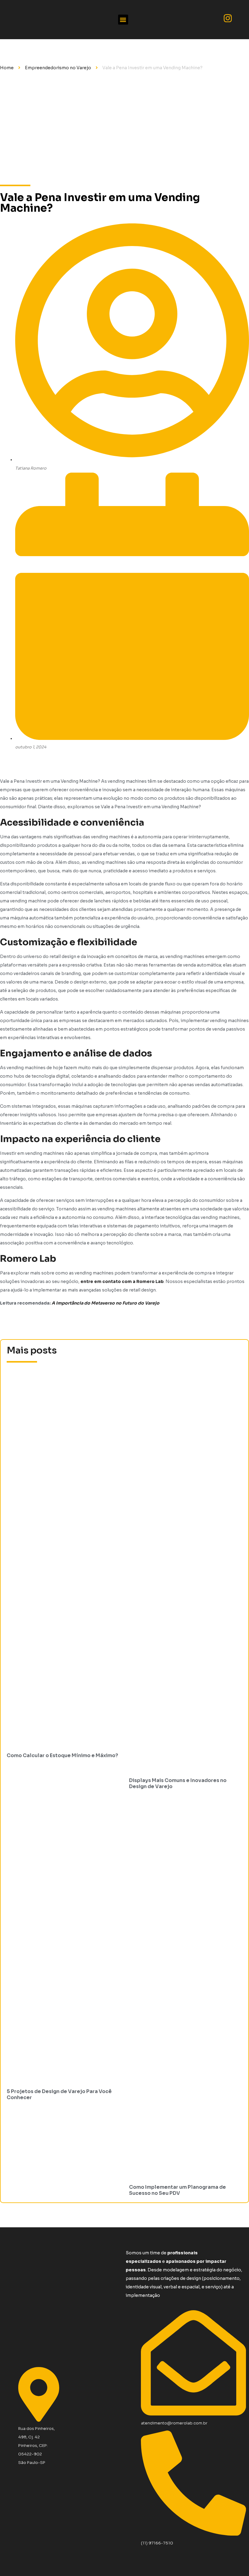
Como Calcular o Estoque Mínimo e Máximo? (62, 1755)
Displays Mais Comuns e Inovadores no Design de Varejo (178, 1783)
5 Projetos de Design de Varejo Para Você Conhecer (59, 2094)
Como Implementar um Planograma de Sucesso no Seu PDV (177, 2190)
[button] (123, 20)
